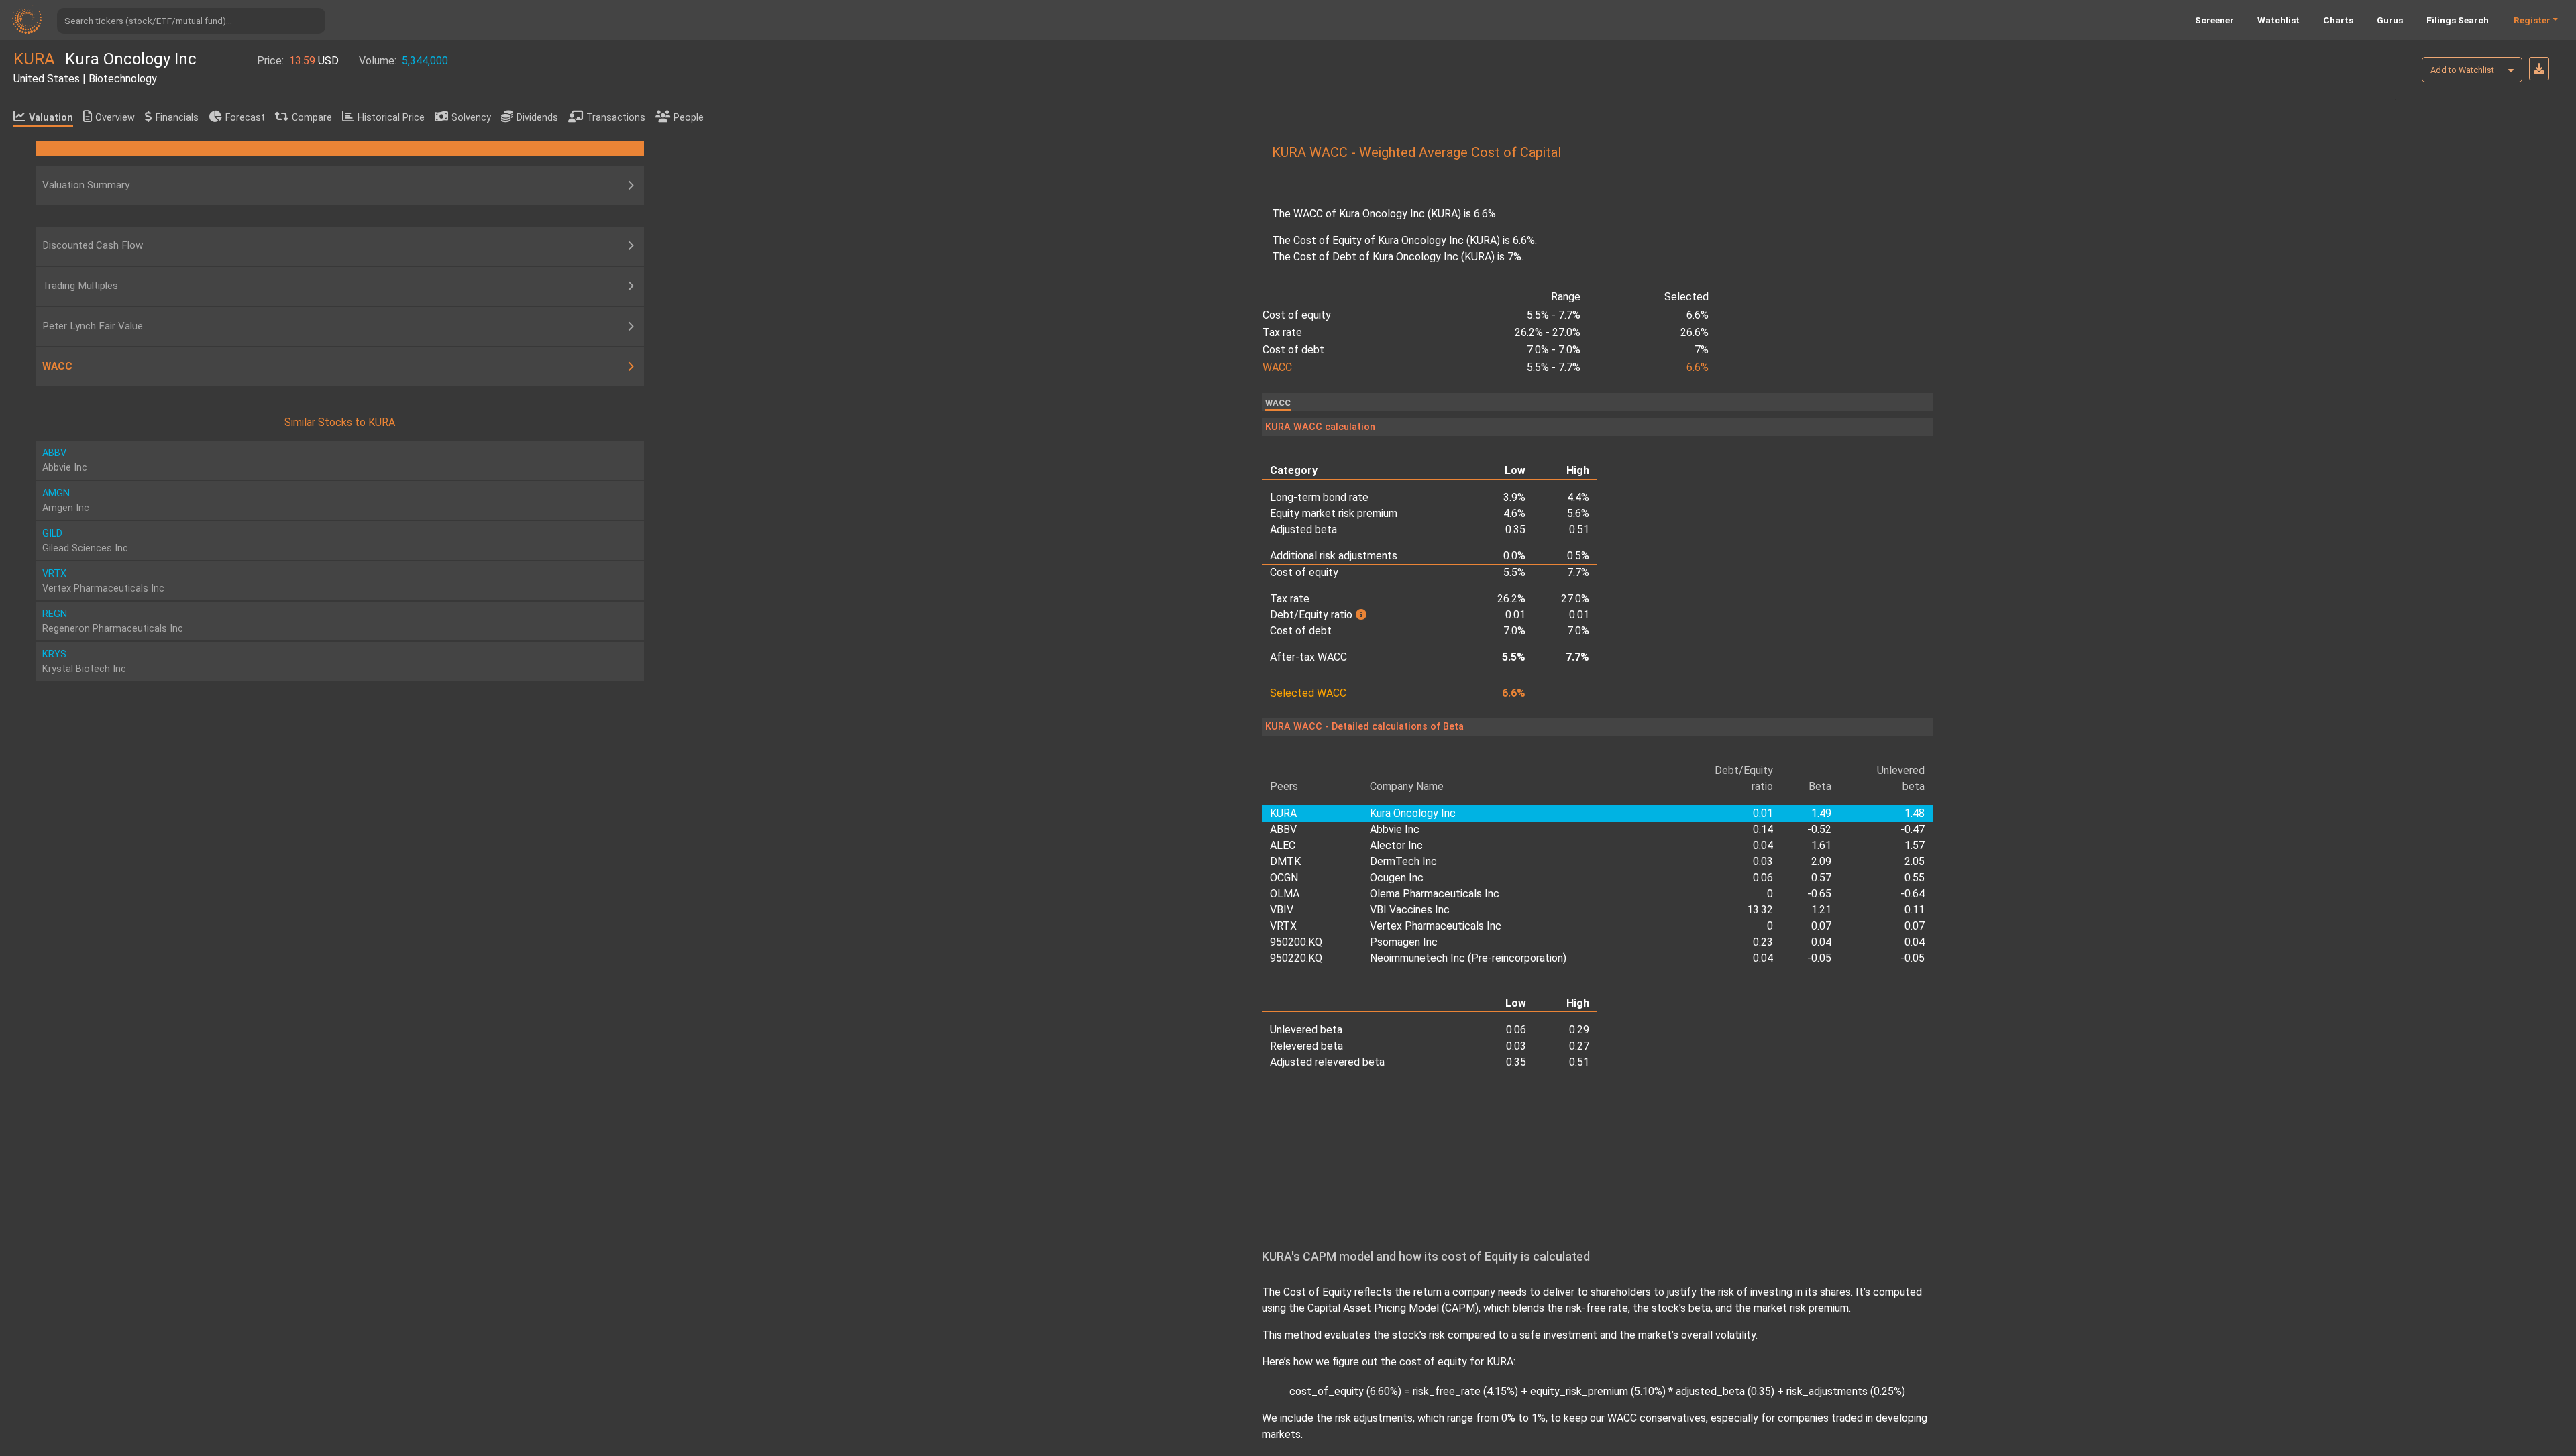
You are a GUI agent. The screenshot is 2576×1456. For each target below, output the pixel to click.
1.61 (1821, 845)
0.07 (1821, 926)
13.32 (1760, 910)
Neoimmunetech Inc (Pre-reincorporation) (1468, 958)
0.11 (1915, 910)
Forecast (245, 118)
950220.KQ (1296, 958)
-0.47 (1913, 829)
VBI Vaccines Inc (1410, 910)
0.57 (1821, 878)
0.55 (1915, 878)
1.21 (1821, 910)
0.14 (1763, 829)
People (689, 118)
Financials (177, 118)
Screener (2214, 20)
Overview (115, 118)
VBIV (1282, 910)
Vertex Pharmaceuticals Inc (1436, 926)
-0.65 (1819, 894)
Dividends (537, 118)
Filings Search (2458, 20)
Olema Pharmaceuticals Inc (1435, 894)
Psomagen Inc (1404, 942)
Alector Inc (1396, 845)
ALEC (1283, 845)
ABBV (1283, 829)
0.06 (1763, 878)
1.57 (1915, 845)
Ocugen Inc (1397, 878)
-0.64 (1913, 894)
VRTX (1283, 926)
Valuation (51, 118)
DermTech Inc (1403, 861)
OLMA (1285, 894)
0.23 (1763, 942)
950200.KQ (1296, 942)
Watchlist (2278, 20)
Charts (2338, 20)
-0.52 (1819, 829)
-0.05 (1819, 958)
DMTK (1285, 861)
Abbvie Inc (1395, 829)
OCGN (1284, 878)
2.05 (1915, 861)
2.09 (1821, 861)
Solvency (471, 118)
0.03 (1763, 861)
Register (2532, 20)
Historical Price (391, 118)
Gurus (2390, 20)
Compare (312, 118)
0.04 (1763, 845)
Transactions (616, 118)
